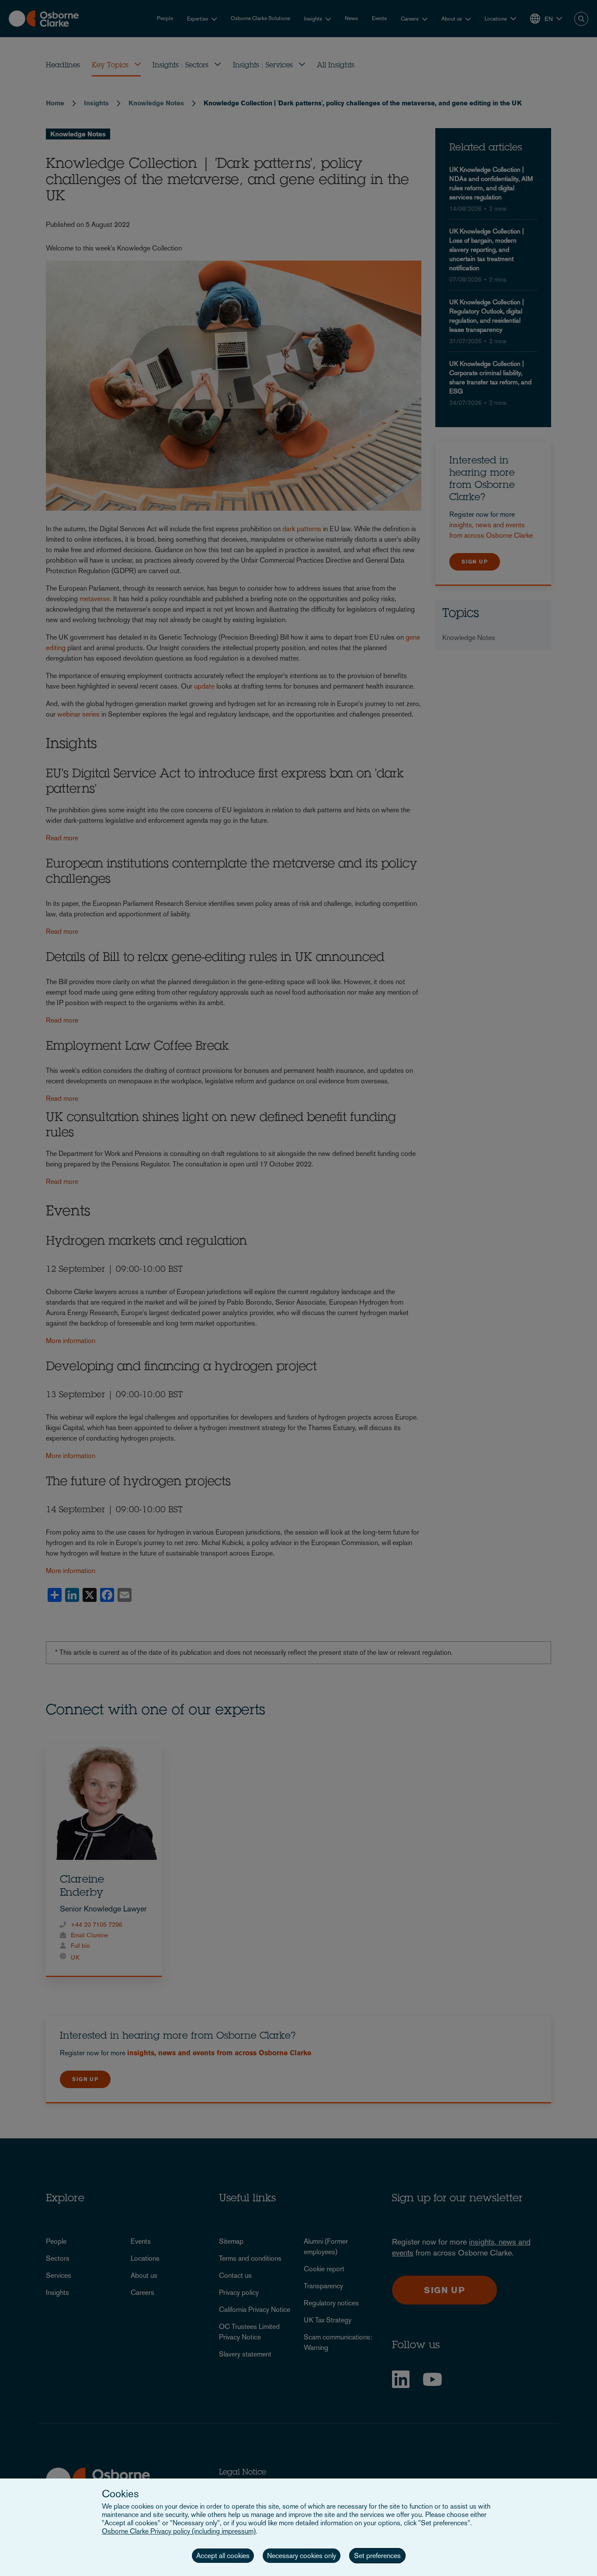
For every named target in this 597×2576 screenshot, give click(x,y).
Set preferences (377, 2556)
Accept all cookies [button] (223, 2556)
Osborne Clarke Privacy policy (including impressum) (179, 2531)
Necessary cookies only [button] (302, 2556)
